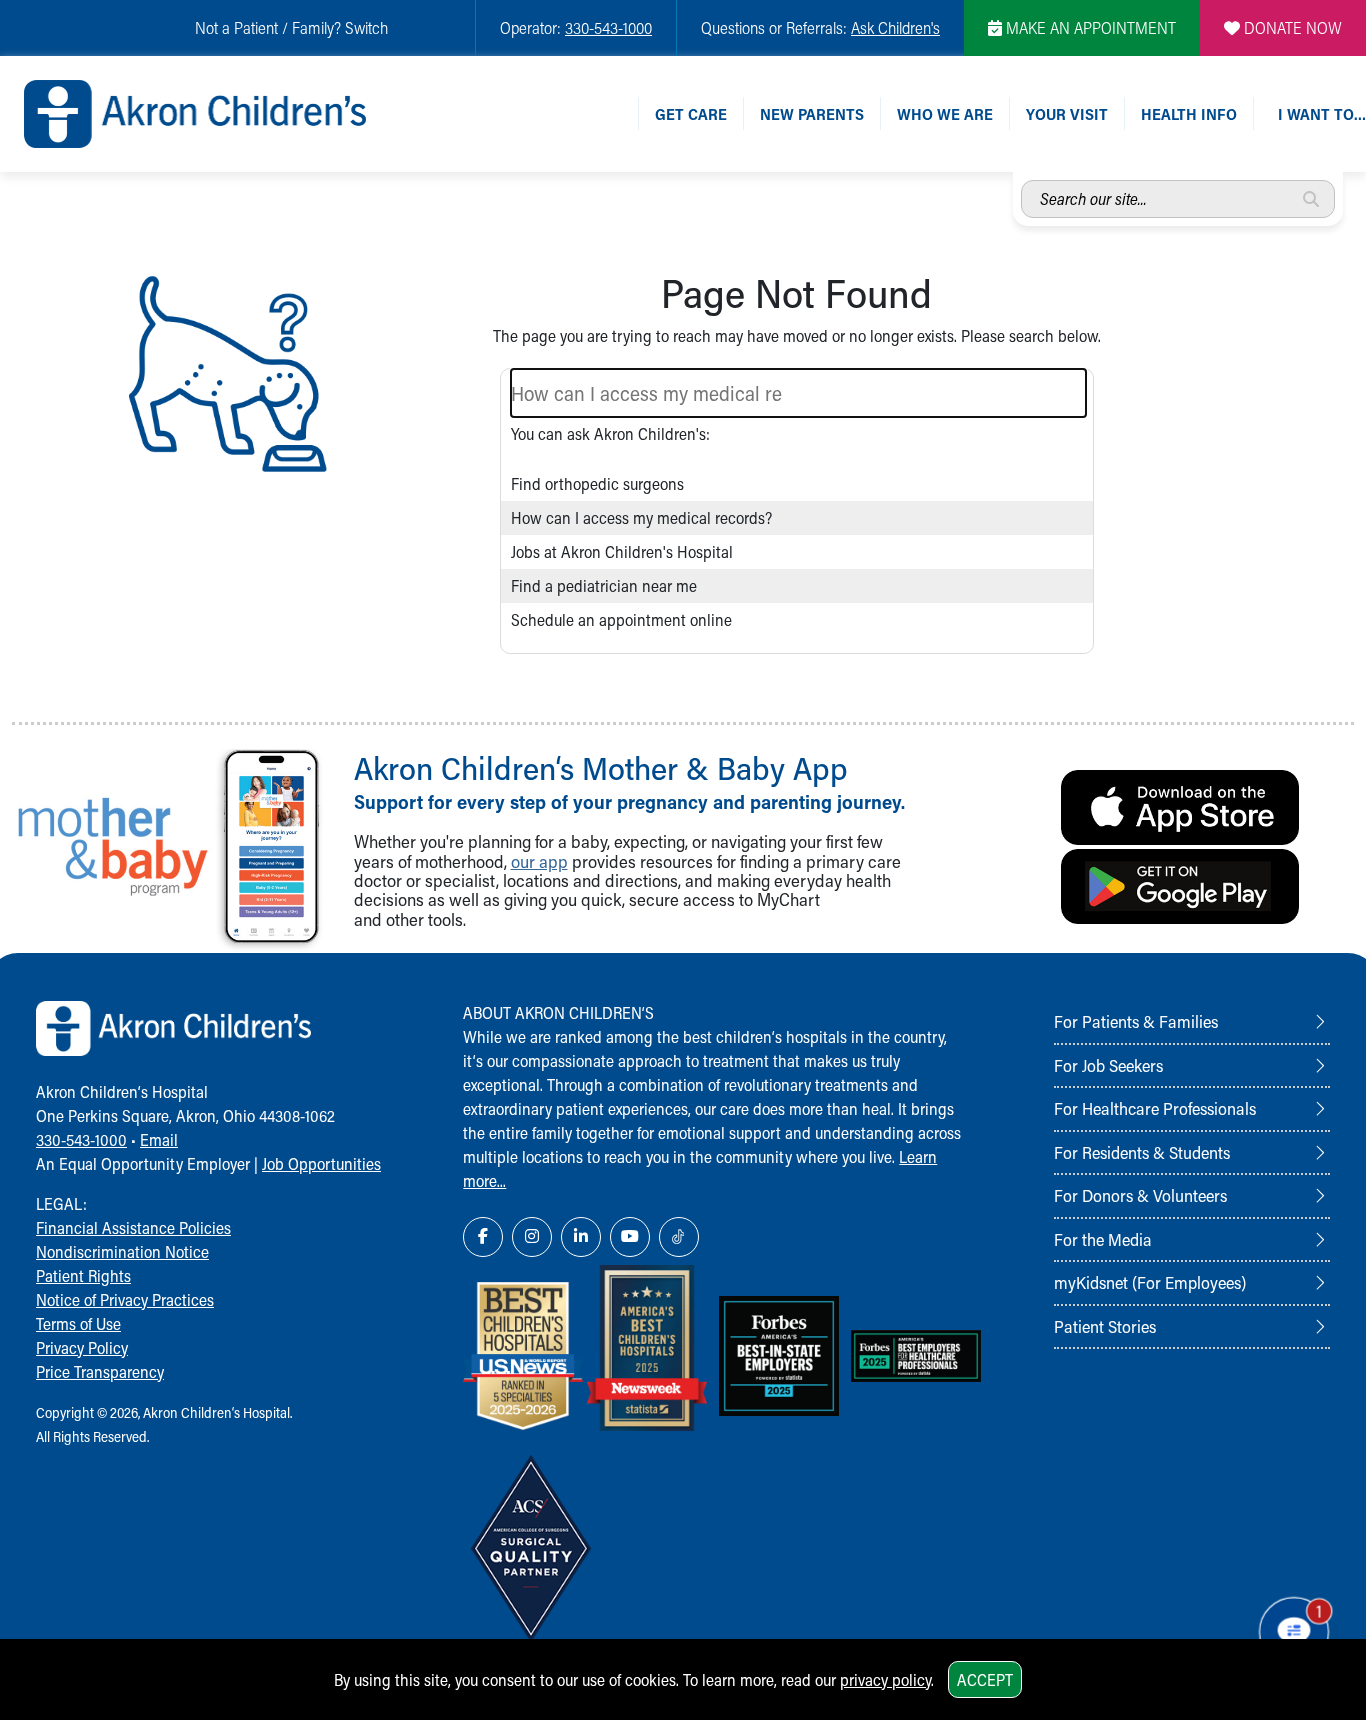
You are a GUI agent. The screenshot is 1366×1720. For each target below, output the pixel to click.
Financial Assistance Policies (133, 1227)
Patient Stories (1105, 1326)
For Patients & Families (1136, 1021)
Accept (985, 1679)
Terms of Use (78, 1323)
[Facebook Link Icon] (483, 1237)
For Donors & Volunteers (1140, 1195)
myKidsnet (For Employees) (1150, 1282)
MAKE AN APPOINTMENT (1089, 27)
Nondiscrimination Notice (122, 1251)
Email (159, 1139)
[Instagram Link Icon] (532, 1237)
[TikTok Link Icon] (679, 1237)
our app (539, 861)
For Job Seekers (1108, 1065)
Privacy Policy (82, 1347)
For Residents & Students (1142, 1152)
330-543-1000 (608, 27)
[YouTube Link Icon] (630, 1237)
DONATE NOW (1291, 27)
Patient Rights (83, 1275)
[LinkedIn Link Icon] (581, 1237)
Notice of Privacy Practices (125, 1299)
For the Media (1103, 1239)
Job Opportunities (321, 1163)
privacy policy (885, 1679)
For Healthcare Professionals (1155, 1108)
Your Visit (1067, 113)
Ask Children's (895, 27)
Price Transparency (100, 1371)
